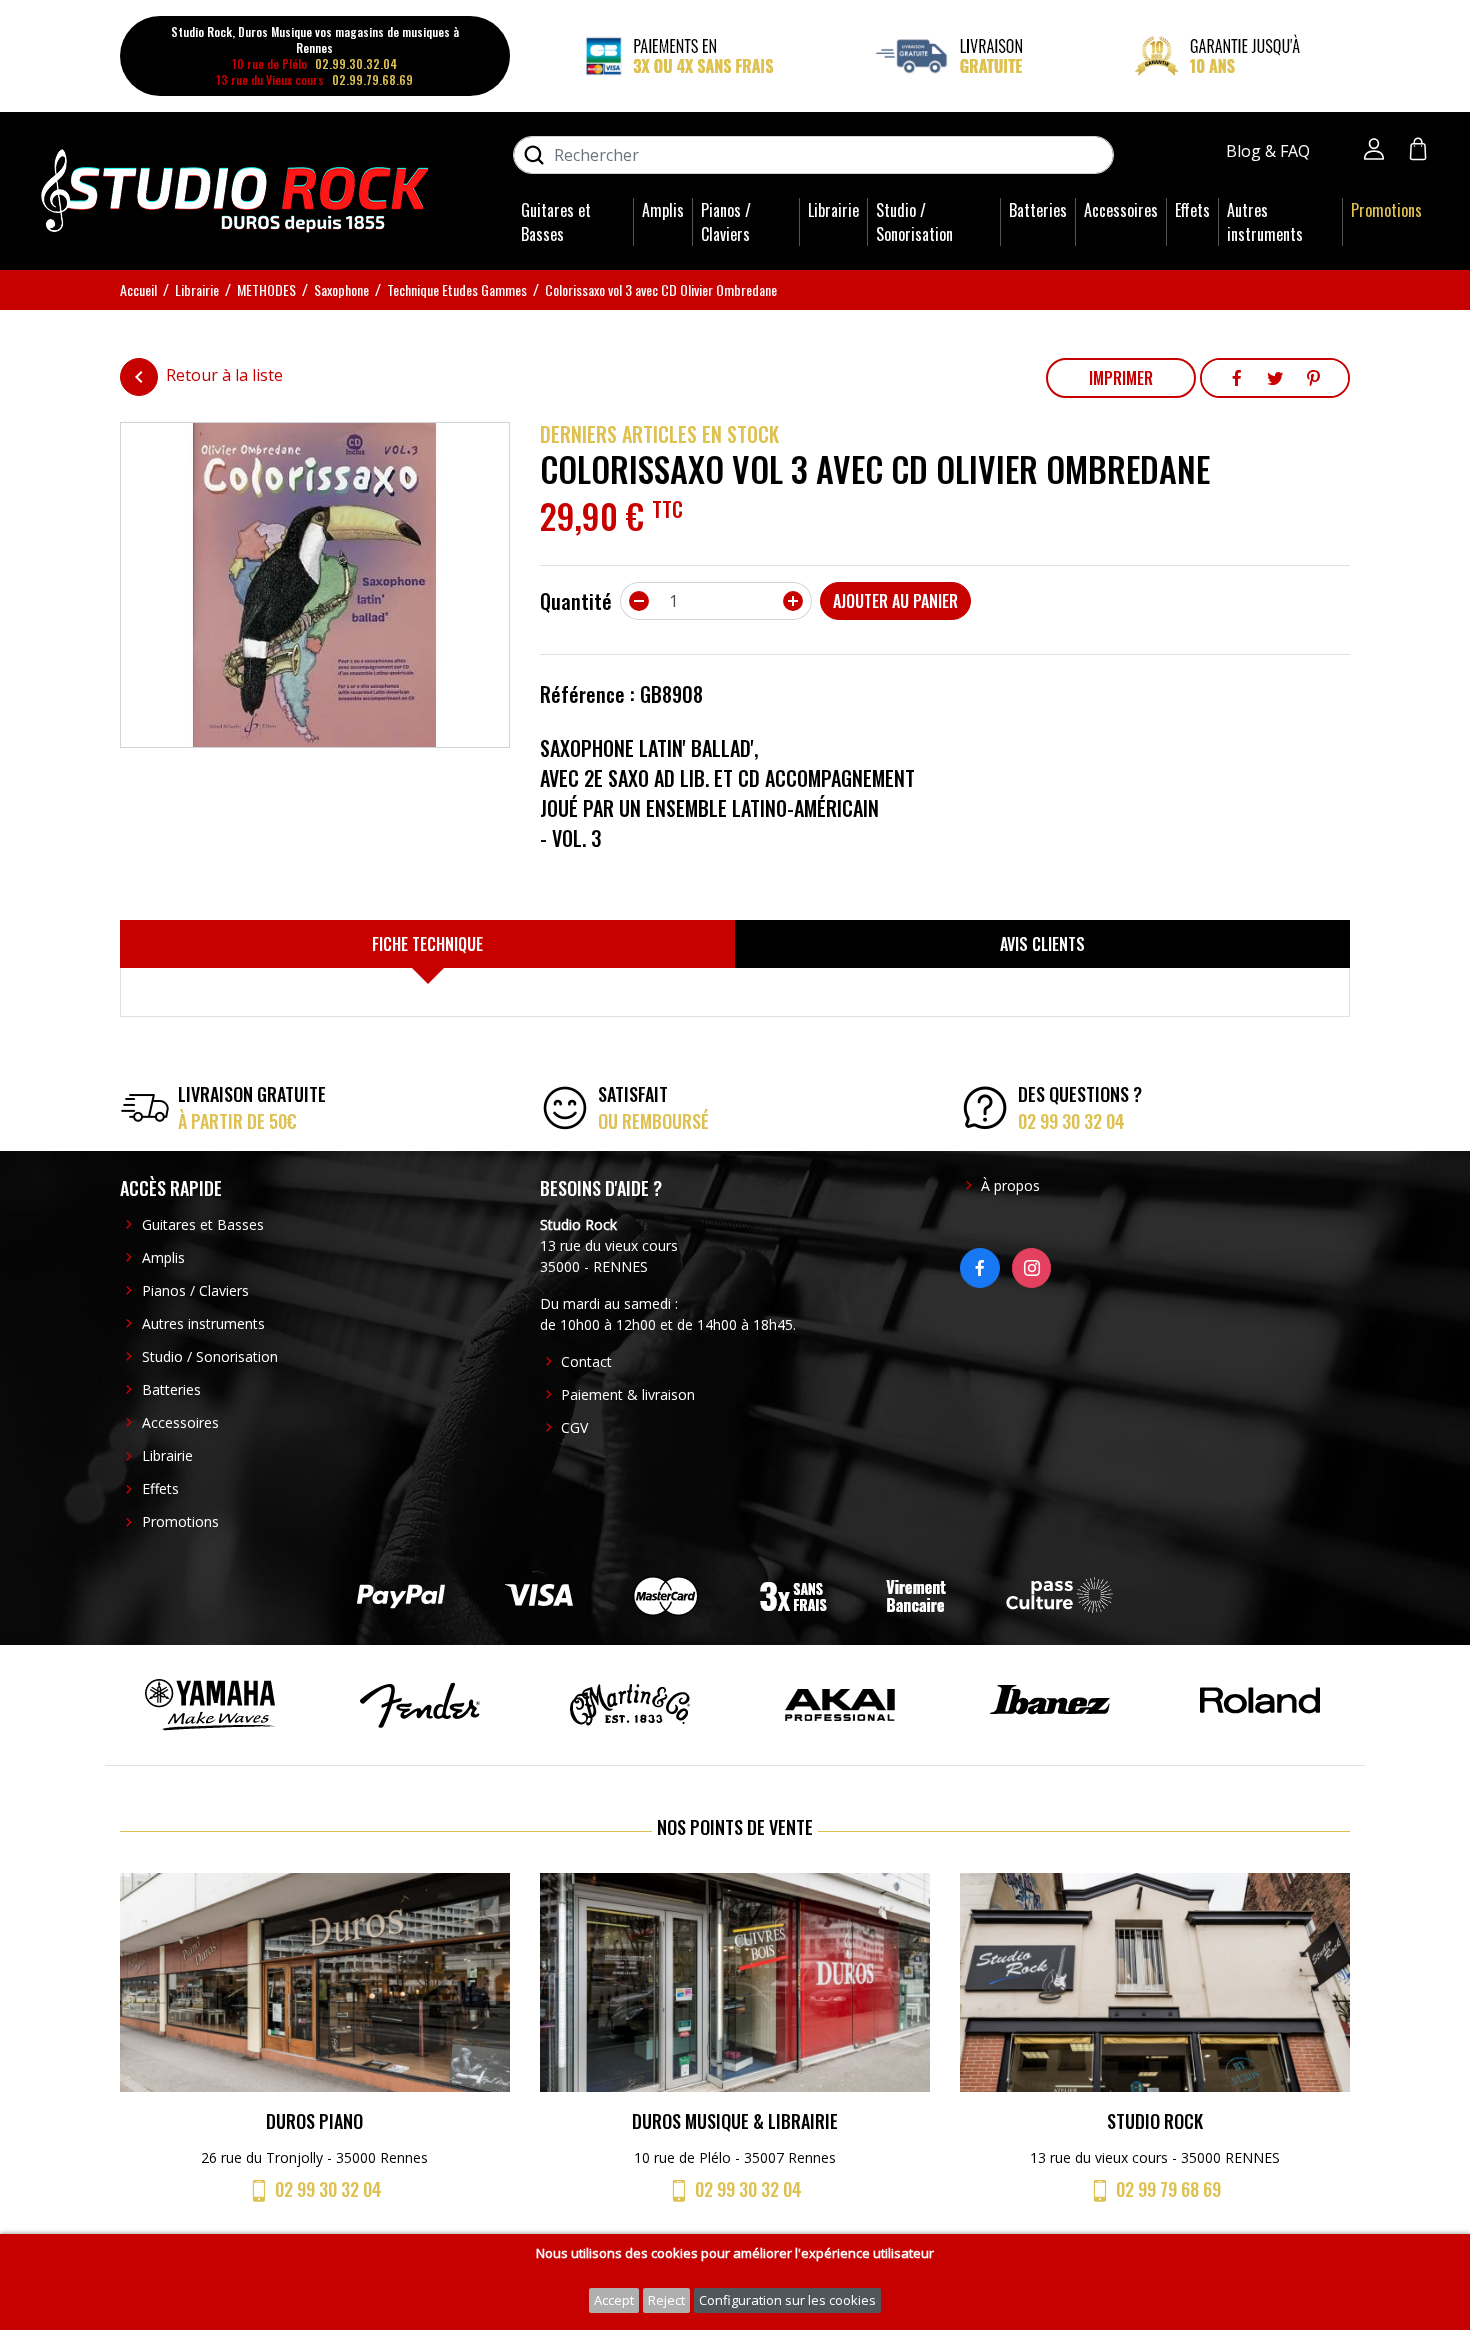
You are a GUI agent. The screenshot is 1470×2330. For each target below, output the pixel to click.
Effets (1192, 210)
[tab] (427, 944)
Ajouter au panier (895, 601)
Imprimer (1121, 378)
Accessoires (1121, 210)
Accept (614, 2300)
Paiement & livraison (628, 1394)
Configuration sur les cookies (787, 2300)
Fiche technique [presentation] (427, 944)
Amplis (663, 210)
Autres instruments (1265, 222)
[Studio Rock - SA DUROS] (235, 189)
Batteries (1038, 210)
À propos (1010, 1185)
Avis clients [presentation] (1042, 944)
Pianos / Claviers (726, 222)
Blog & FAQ (1270, 151)
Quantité (576, 601)
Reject (666, 2300)
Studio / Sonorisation (914, 222)
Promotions (1386, 210)
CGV (574, 1427)
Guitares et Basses (556, 222)
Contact (586, 1361)
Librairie (833, 210)
